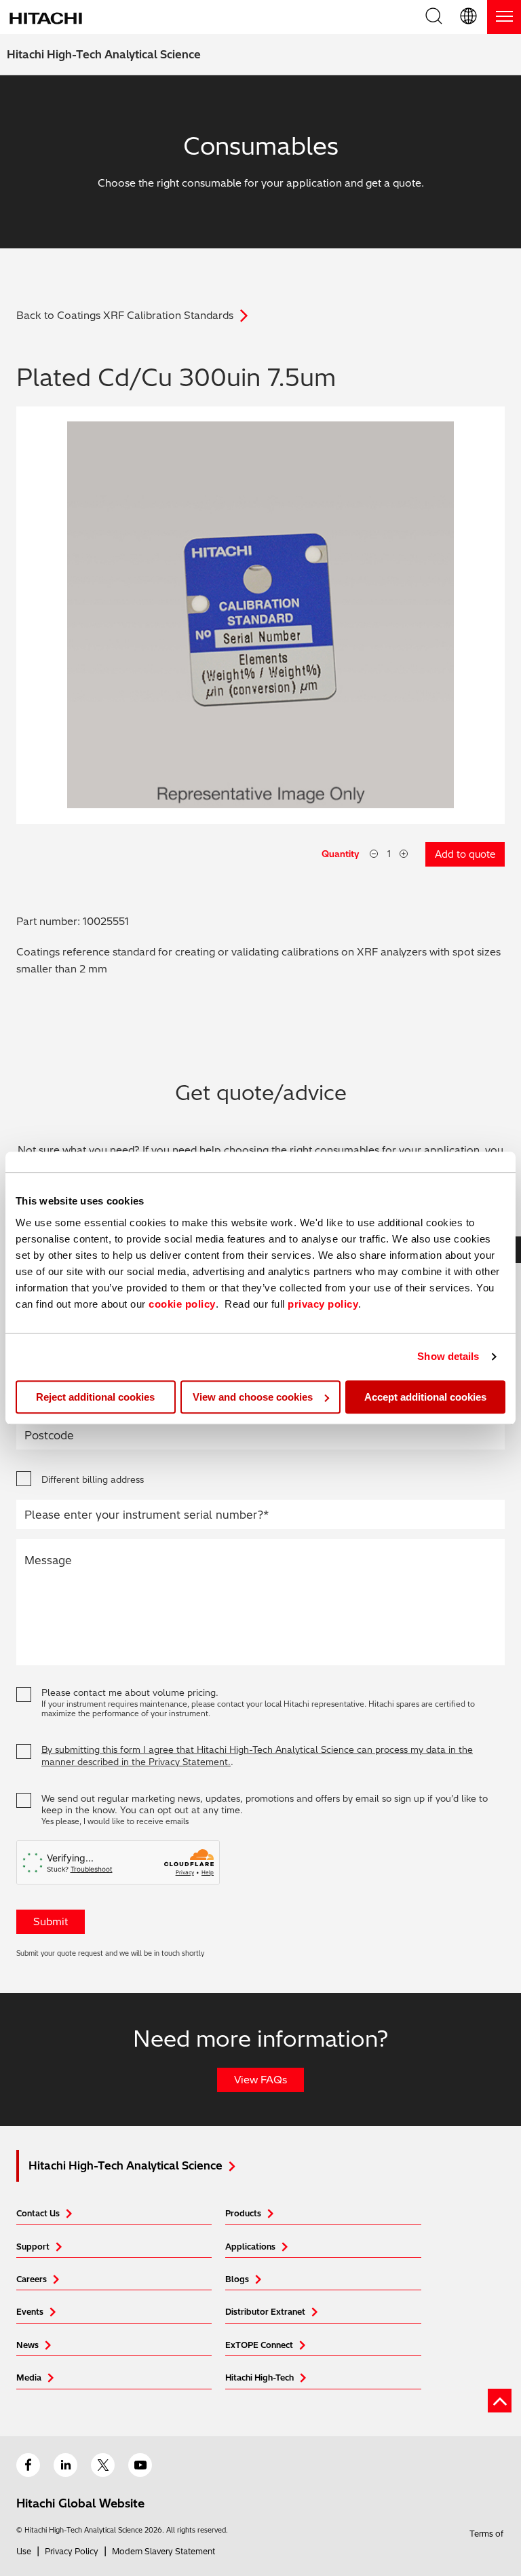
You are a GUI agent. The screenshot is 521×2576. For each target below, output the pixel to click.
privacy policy (323, 1304)
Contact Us (38, 2213)
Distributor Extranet (265, 2312)
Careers (32, 2279)
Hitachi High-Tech (259, 2378)
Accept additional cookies (425, 1397)
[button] (469, 17)
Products (243, 2213)
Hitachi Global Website (80, 2503)
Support (33, 2247)
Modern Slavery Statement (163, 2551)
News (27, 2345)
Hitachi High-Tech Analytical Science (104, 54)
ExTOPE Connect (259, 2345)
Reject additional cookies (95, 1397)
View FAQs (260, 2080)
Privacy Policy (72, 2551)
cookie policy (182, 1304)
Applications (250, 2247)
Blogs (237, 2279)
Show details (448, 1356)
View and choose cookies (253, 1397)
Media (29, 2378)
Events (30, 2312)
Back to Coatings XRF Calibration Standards (125, 315)
